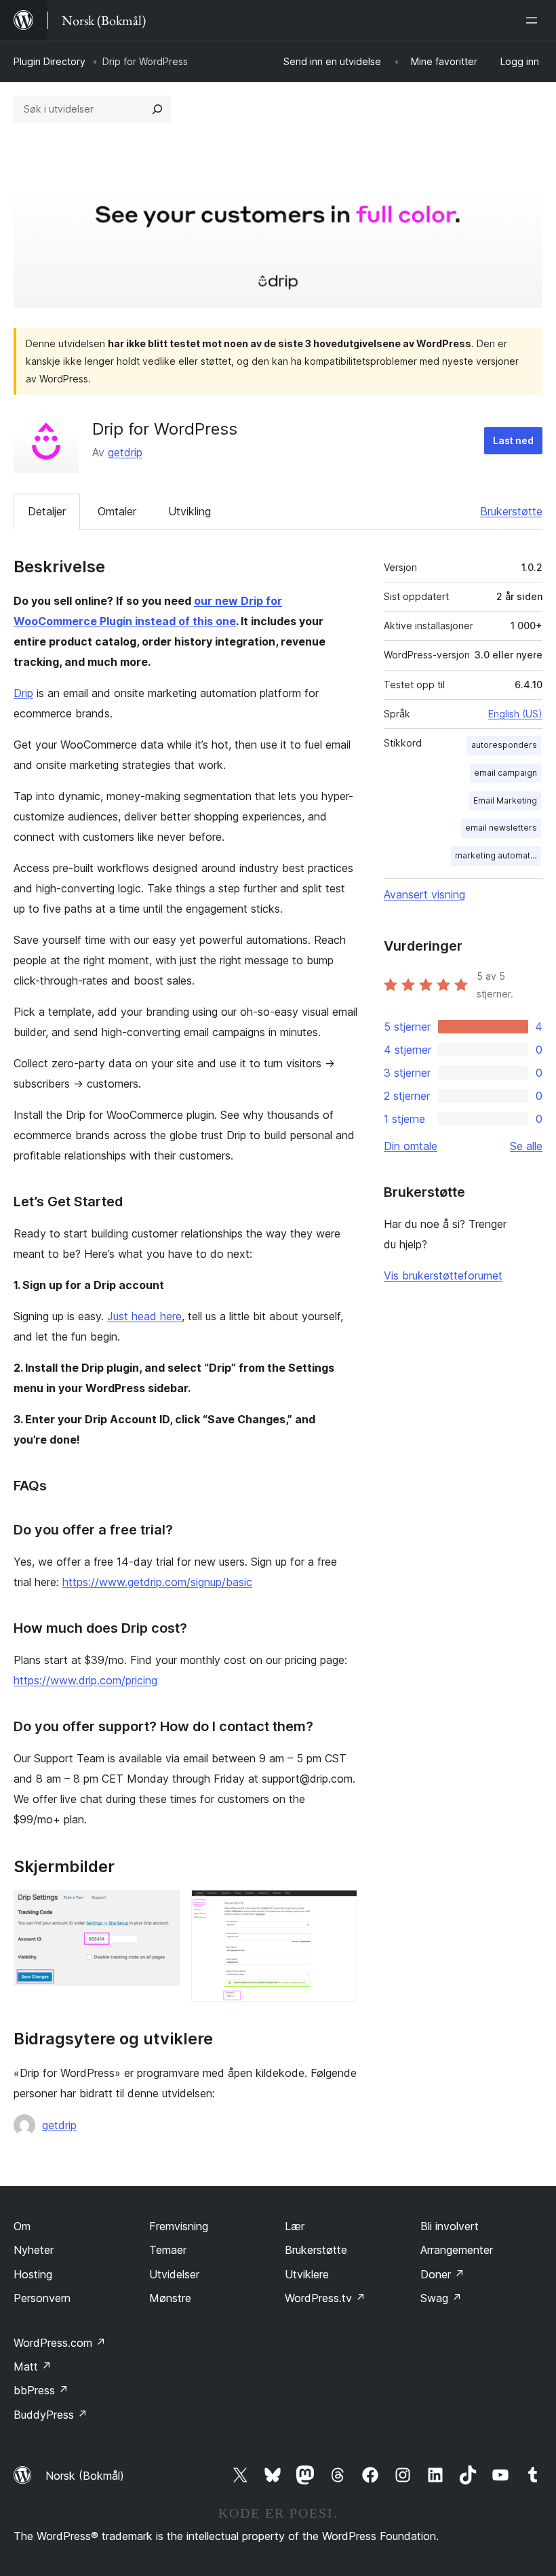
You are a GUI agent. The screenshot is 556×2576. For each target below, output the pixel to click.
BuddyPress (51, 2415)
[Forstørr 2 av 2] (339, 1908)
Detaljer (47, 511)
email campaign (505, 773)
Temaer (168, 2250)
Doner (442, 2274)
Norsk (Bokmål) (85, 2476)
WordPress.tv (325, 2298)
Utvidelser (174, 2274)
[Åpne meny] (534, 20)
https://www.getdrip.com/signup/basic (157, 1582)
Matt (33, 2366)
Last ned (513, 440)
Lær (295, 2226)
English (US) (515, 714)
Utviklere (307, 2274)
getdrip (125, 452)
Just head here (144, 1316)
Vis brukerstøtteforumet (443, 1275)
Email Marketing (505, 800)
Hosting (33, 2274)
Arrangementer (457, 2250)
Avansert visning (424, 894)
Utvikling (190, 511)
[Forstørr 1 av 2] (162, 1908)
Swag (441, 2298)
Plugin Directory (49, 61)
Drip (23, 693)
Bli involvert (450, 2226)
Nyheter (34, 2250)
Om (22, 2226)
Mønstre (170, 2298)
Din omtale (411, 1146)
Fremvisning (179, 2226)
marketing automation (498, 855)
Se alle (526, 1146)
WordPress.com (60, 2343)
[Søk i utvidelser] (157, 109)
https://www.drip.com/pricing (85, 1680)
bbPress (41, 2390)
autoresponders (504, 745)
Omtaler (117, 511)
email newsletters (501, 828)
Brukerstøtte (511, 511)
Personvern (42, 2298)
